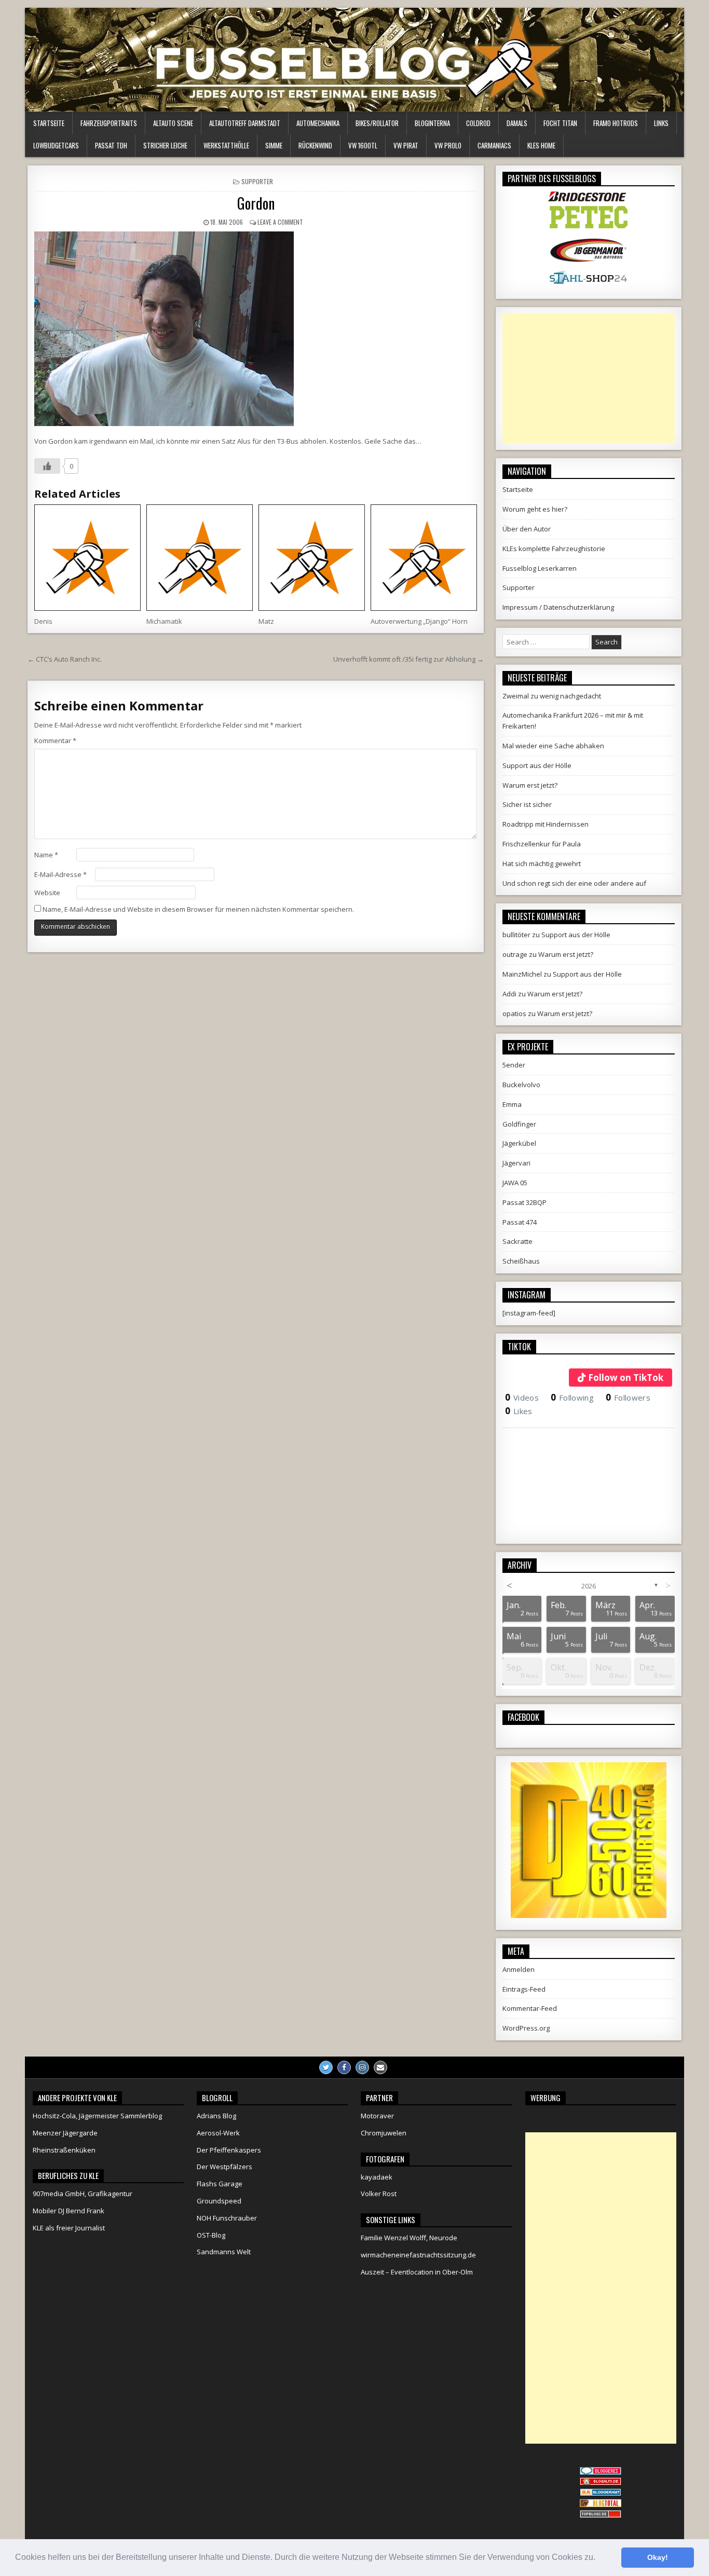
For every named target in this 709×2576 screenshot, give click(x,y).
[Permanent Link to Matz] (312, 558)
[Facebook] (344, 2067)
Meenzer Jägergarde (65, 2133)
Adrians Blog (216, 2116)
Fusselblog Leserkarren (540, 568)
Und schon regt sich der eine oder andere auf (574, 883)
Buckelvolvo (521, 1085)
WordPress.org (526, 2028)
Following (572, 1397)
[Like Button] (47, 466)
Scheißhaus (521, 1261)
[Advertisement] (589, 378)
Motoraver (377, 2116)
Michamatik (164, 621)
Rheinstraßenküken (64, 2150)
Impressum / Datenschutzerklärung (558, 607)
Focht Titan (560, 123)
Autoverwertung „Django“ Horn (419, 621)
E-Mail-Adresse (60, 874)
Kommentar (55, 741)
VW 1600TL (363, 145)
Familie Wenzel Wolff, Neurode (409, 2238)
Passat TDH (111, 145)
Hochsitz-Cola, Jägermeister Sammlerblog (97, 2116)
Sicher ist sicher (527, 804)
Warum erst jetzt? (530, 785)
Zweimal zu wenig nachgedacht (552, 696)
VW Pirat (406, 145)
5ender (514, 1065)
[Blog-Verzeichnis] (601, 2472)
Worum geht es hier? (535, 509)
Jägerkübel (519, 1143)
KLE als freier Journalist (69, 2228)
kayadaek (377, 2177)
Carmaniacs (494, 145)
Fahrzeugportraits (109, 123)
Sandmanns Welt (224, 2252)
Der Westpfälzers (224, 2167)
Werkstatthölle (226, 145)
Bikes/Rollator (377, 123)
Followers (628, 1397)
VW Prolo (448, 145)
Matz (266, 621)
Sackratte (517, 1241)
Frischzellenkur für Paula (542, 844)
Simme (274, 145)
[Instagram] (362, 2067)
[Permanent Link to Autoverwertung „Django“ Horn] (424, 558)
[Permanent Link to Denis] (87, 558)
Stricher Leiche (165, 145)
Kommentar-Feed (530, 2008)
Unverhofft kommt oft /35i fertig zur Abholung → (408, 659)
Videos (522, 1397)
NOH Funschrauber (227, 2218)
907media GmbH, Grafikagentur (83, 2194)
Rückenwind (315, 145)
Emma (512, 1104)
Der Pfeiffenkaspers (229, 2150)
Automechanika (318, 123)
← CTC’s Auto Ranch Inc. (65, 659)
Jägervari (516, 1163)
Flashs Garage (220, 2184)
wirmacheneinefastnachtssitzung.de (418, 2255)
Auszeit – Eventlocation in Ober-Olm (417, 2272)
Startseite (49, 123)
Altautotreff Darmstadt (245, 123)
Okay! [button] (658, 2557)
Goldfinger (519, 1124)
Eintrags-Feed (524, 1989)
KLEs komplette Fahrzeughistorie (554, 549)
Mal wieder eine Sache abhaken (553, 746)
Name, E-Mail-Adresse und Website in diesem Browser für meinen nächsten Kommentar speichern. (198, 909)
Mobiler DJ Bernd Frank (69, 2211)
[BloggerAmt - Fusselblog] (601, 2483)
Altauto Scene (173, 123)
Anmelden (519, 1969)
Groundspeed (219, 2201)
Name (46, 855)
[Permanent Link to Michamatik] (200, 558)
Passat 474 (520, 1222)
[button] (599, 2558)
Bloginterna (432, 123)
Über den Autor (527, 529)
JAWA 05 (515, 1183)
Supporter (257, 181)
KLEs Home (541, 145)
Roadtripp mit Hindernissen (546, 824)
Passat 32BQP (524, 1202)
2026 (589, 1586)
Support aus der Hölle (537, 765)
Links (661, 123)
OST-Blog (211, 2235)
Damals (517, 123)
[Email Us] (380, 2067)
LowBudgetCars (56, 145)
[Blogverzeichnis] (601, 2493)
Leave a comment (280, 222)
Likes (519, 1411)
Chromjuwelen (384, 2133)
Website (47, 893)
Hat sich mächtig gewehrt (542, 864)
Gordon (256, 203)
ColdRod (478, 123)
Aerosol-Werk (218, 2133)
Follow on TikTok (626, 1378)
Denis (43, 621)
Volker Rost (379, 2194)
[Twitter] (326, 2067)
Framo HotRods (616, 123)
